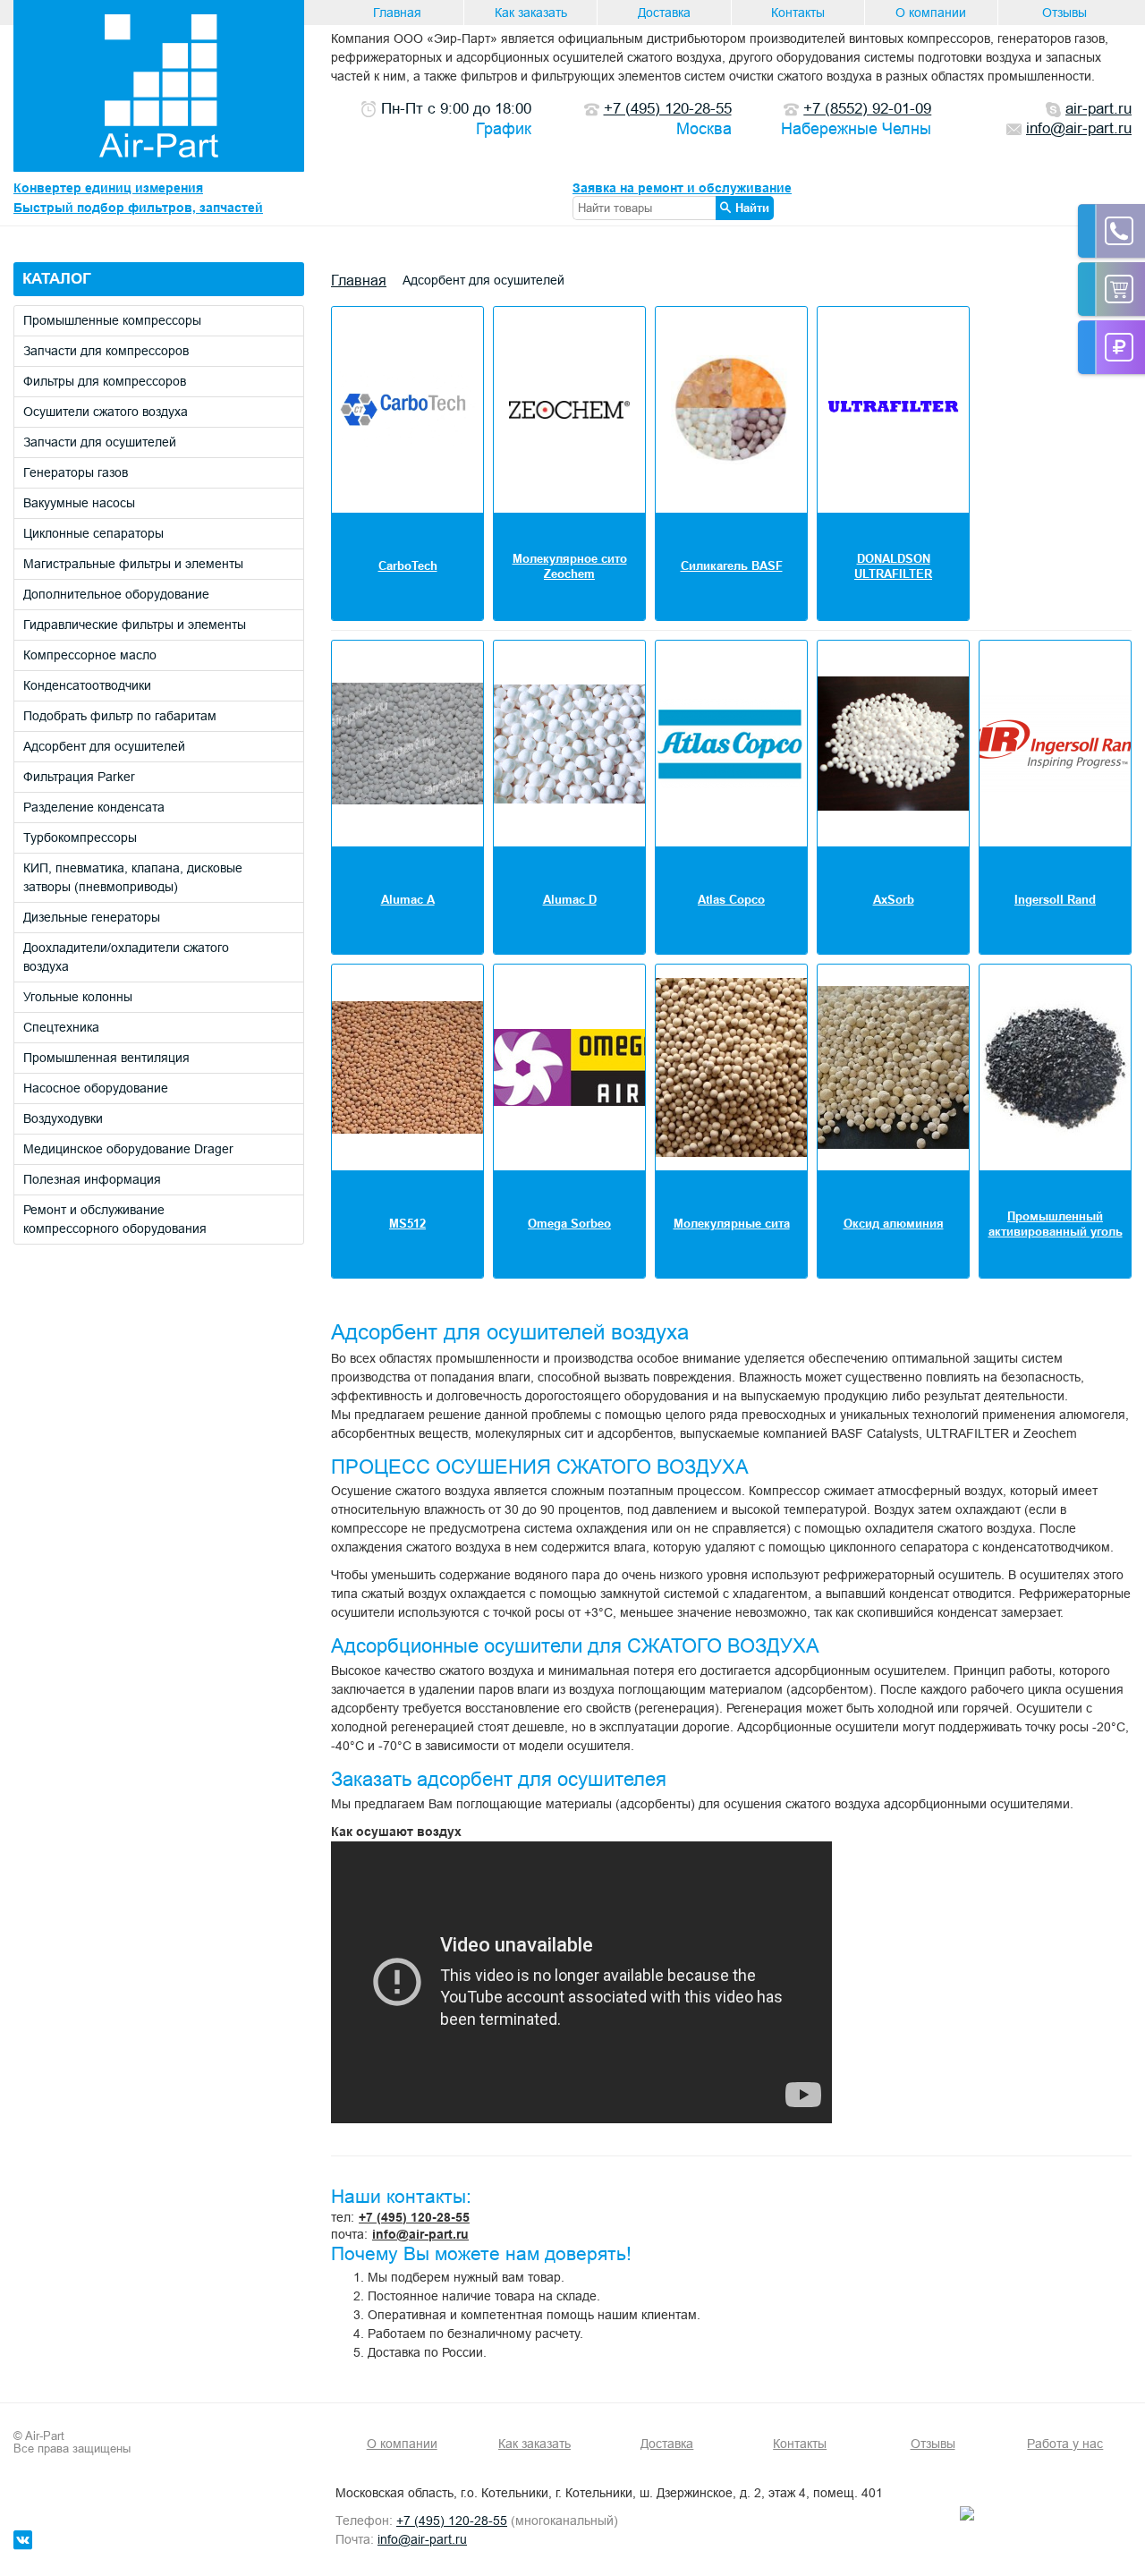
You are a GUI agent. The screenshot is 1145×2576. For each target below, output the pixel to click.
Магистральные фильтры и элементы (133, 564)
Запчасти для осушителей (100, 442)
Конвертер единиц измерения (108, 188)
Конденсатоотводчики (87, 685)
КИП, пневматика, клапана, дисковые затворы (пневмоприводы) (133, 877)
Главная (397, 13)
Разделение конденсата (94, 807)
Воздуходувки (63, 1118)
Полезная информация (92, 1179)
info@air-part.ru (420, 2234)
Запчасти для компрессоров (106, 351)
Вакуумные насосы (79, 503)
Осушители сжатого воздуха (106, 412)
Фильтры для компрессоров (105, 381)
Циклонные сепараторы (93, 533)
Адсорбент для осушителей (104, 746)
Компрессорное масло (90, 655)
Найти (752, 208)
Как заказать (531, 13)
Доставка (664, 13)
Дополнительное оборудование (116, 594)
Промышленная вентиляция (106, 1058)
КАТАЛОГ (57, 279)
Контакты (798, 13)
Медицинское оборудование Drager (128, 1149)
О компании (931, 13)
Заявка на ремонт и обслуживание (682, 188)
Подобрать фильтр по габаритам (120, 716)
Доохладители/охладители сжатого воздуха (126, 957)
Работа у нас (1065, 2444)
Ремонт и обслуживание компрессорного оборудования (115, 1219)
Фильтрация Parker (79, 777)
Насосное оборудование (96, 1088)
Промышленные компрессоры (112, 320)
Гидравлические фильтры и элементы (135, 625)
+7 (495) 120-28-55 (414, 2217)
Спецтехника (61, 1027)
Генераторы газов (76, 472)
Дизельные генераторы (92, 917)
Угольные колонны (78, 997)
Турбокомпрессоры (80, 837)
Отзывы (1064, 13)
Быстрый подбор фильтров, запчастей (138, 208)
